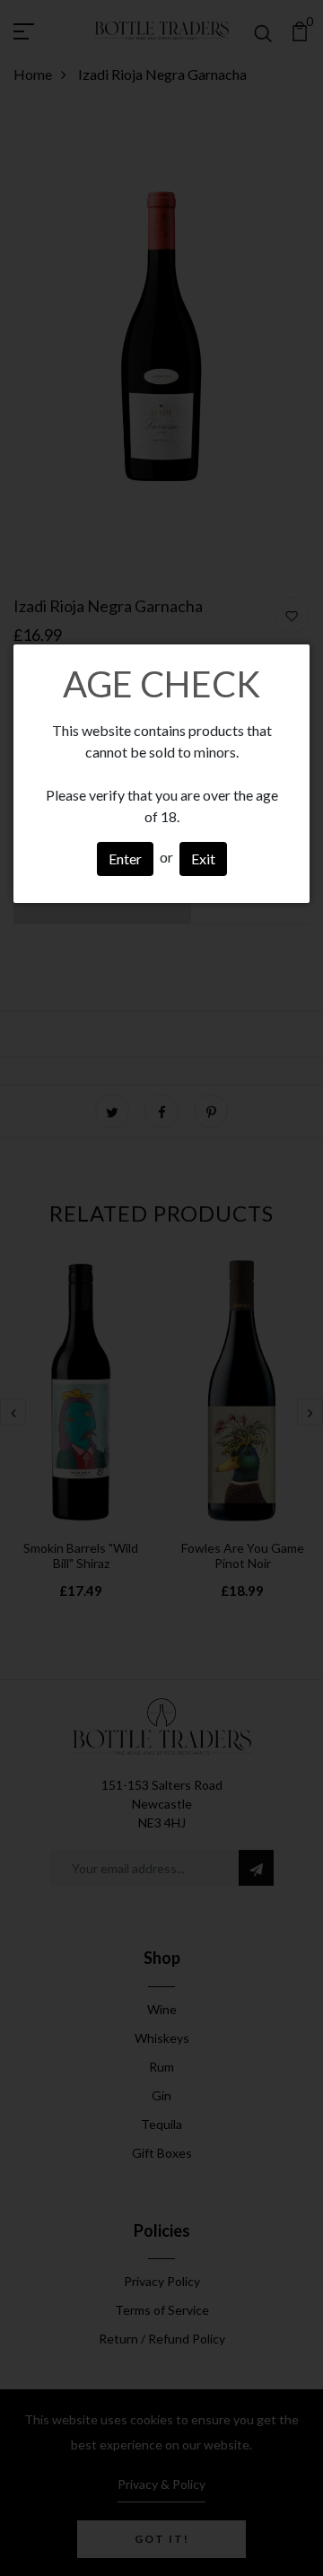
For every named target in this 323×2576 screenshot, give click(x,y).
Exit (203, 859)
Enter (125, 859)
